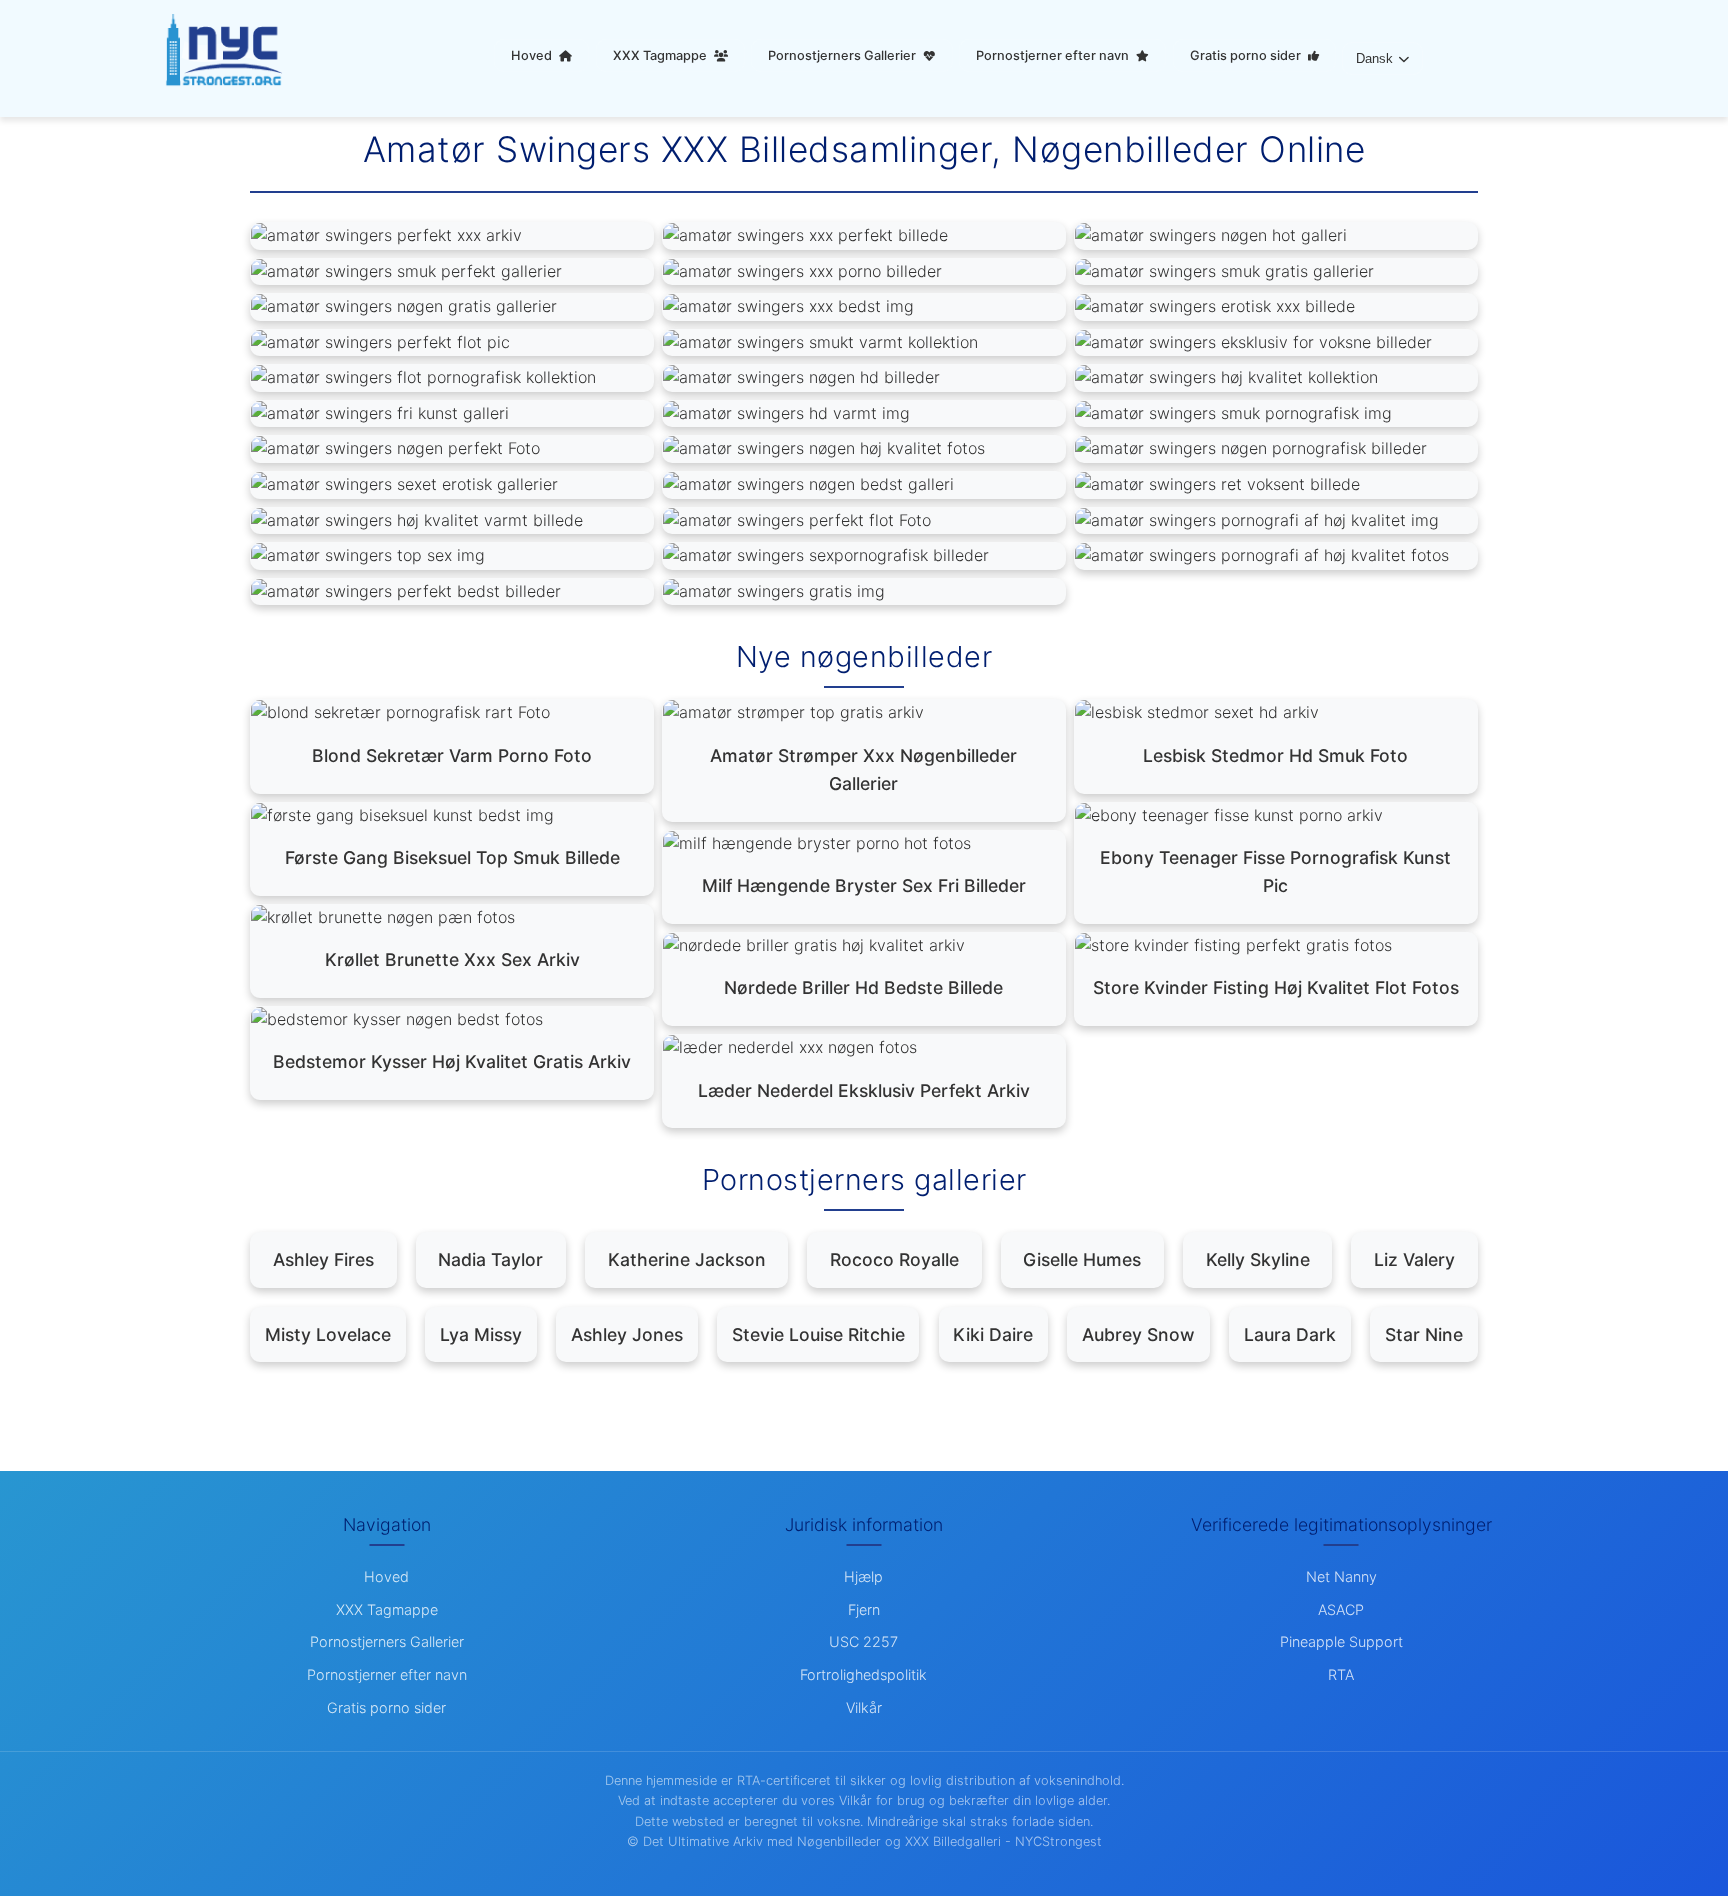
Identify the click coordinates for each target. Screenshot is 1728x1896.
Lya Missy (481, 1334)
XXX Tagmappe (661, 55)
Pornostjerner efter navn (1054, 55)
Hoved (533, 55)
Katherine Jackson (687, 1259)
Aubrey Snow (1138, 1334)
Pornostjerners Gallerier (843, 55)
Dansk (1374, 58)
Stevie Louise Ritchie (818, 1334)
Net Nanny (1341, 1576)
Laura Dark (1290, 1334)
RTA (1341, 1674)
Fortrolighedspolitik (863, 1674)
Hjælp (863, 1576)
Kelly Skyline (1258, 1259)
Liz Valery (1414, 1259)
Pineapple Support (1341, 1641)
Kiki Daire (993, 1334)
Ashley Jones (627, 1334)
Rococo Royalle (894, 1259)
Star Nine (1424, 1334)
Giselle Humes (1082, 1259)
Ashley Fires (323, 1259)
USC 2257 (863, 1641)
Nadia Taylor (490, 1259)
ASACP (1341, 1609)
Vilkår (864, 1707)
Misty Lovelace (328, 1334)
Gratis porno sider (1247, 55)
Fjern (864, 1609)
